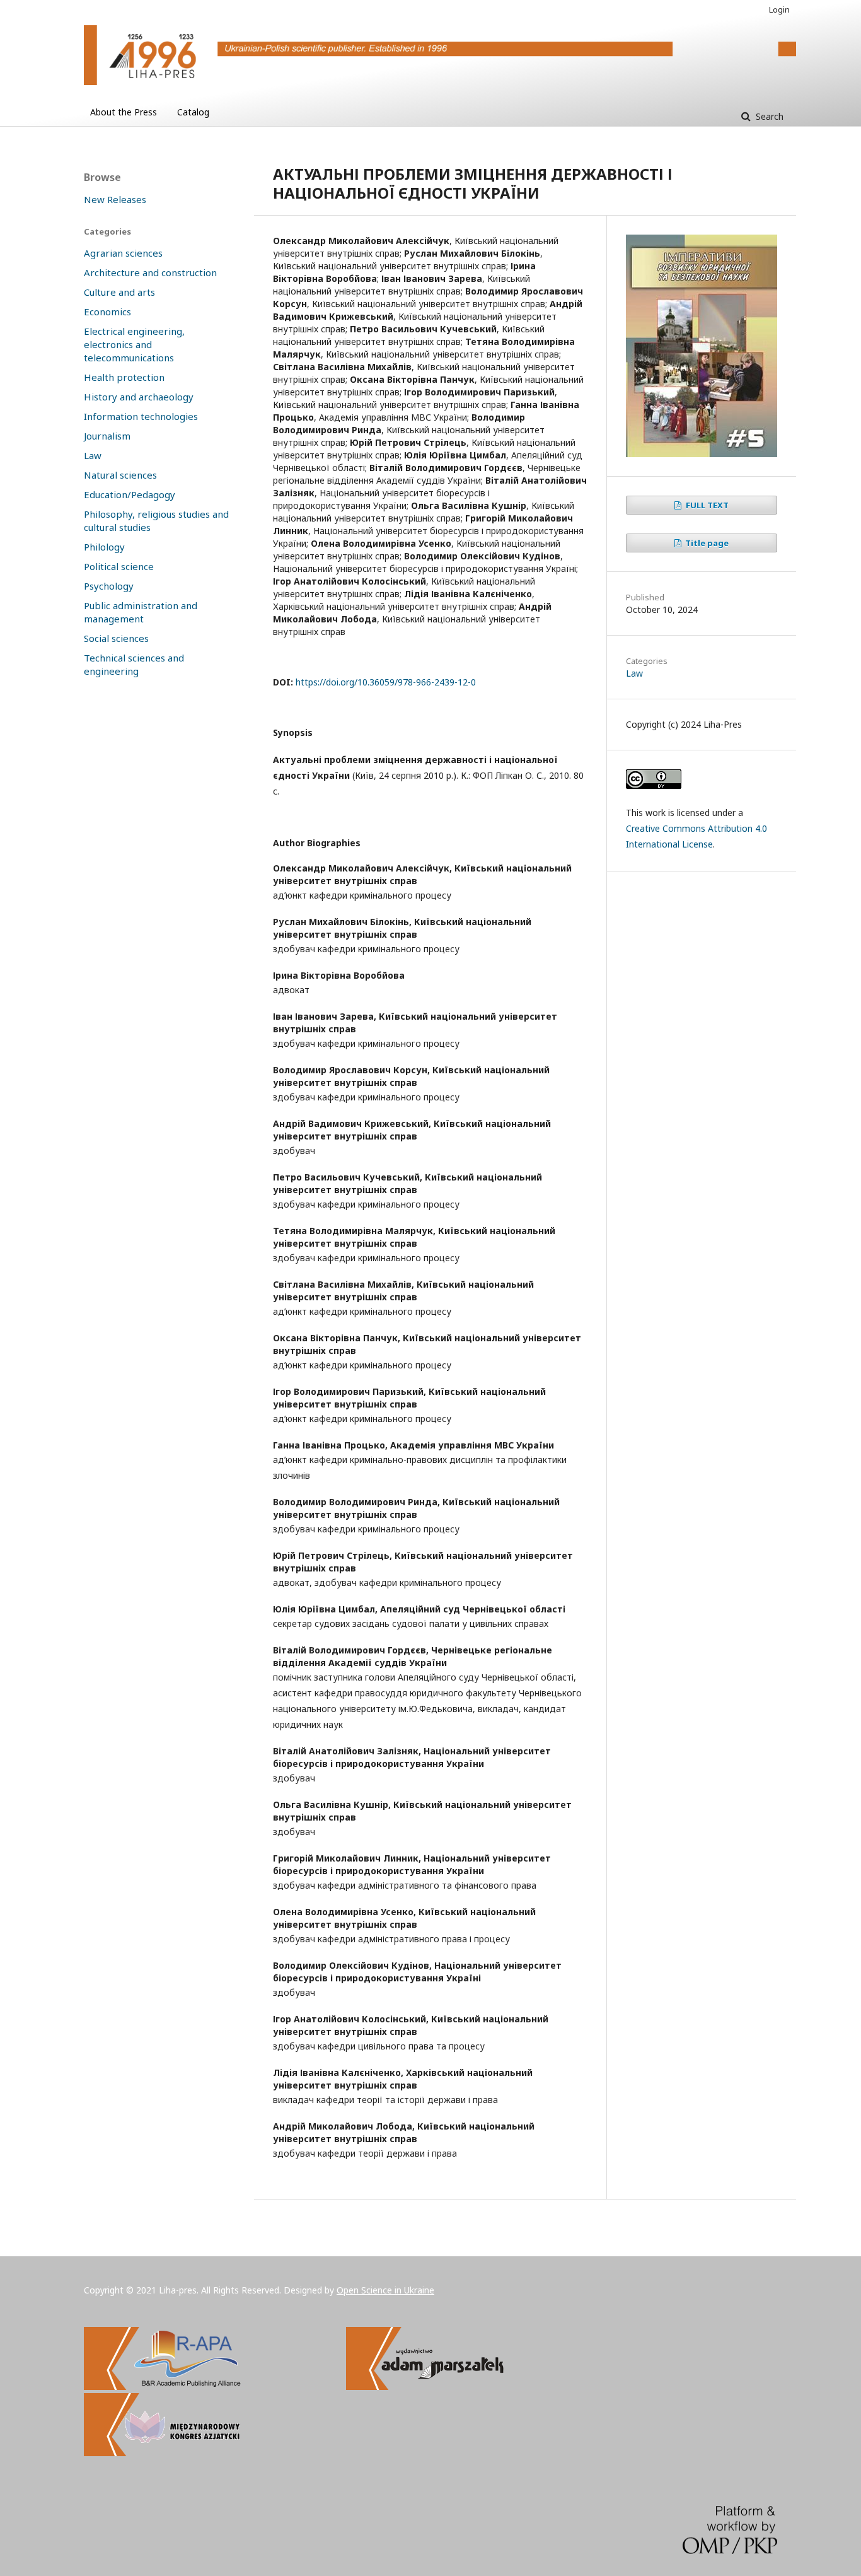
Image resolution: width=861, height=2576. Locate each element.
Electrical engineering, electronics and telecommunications (134, 344)
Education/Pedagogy (130, 494)
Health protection (124, 377)
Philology (104, 547)
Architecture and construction (150, 272)
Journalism (107, 436)
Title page (706, 543)
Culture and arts (119, 292)
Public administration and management (141, 612)
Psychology (109, 586)
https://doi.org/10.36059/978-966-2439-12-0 (386, 682)
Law (634, 673)
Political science (119, 566)
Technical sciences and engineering (134, 664)
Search (768, 116)
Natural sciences (120, 475)
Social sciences (116, 638)
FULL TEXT (706, 505)
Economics (107, 312)
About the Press (124, 112)
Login (779, 9)
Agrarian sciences (123, 253)
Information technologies (141, 416)
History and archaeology (139, 397)
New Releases (115, 199)
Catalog (193, 112)
